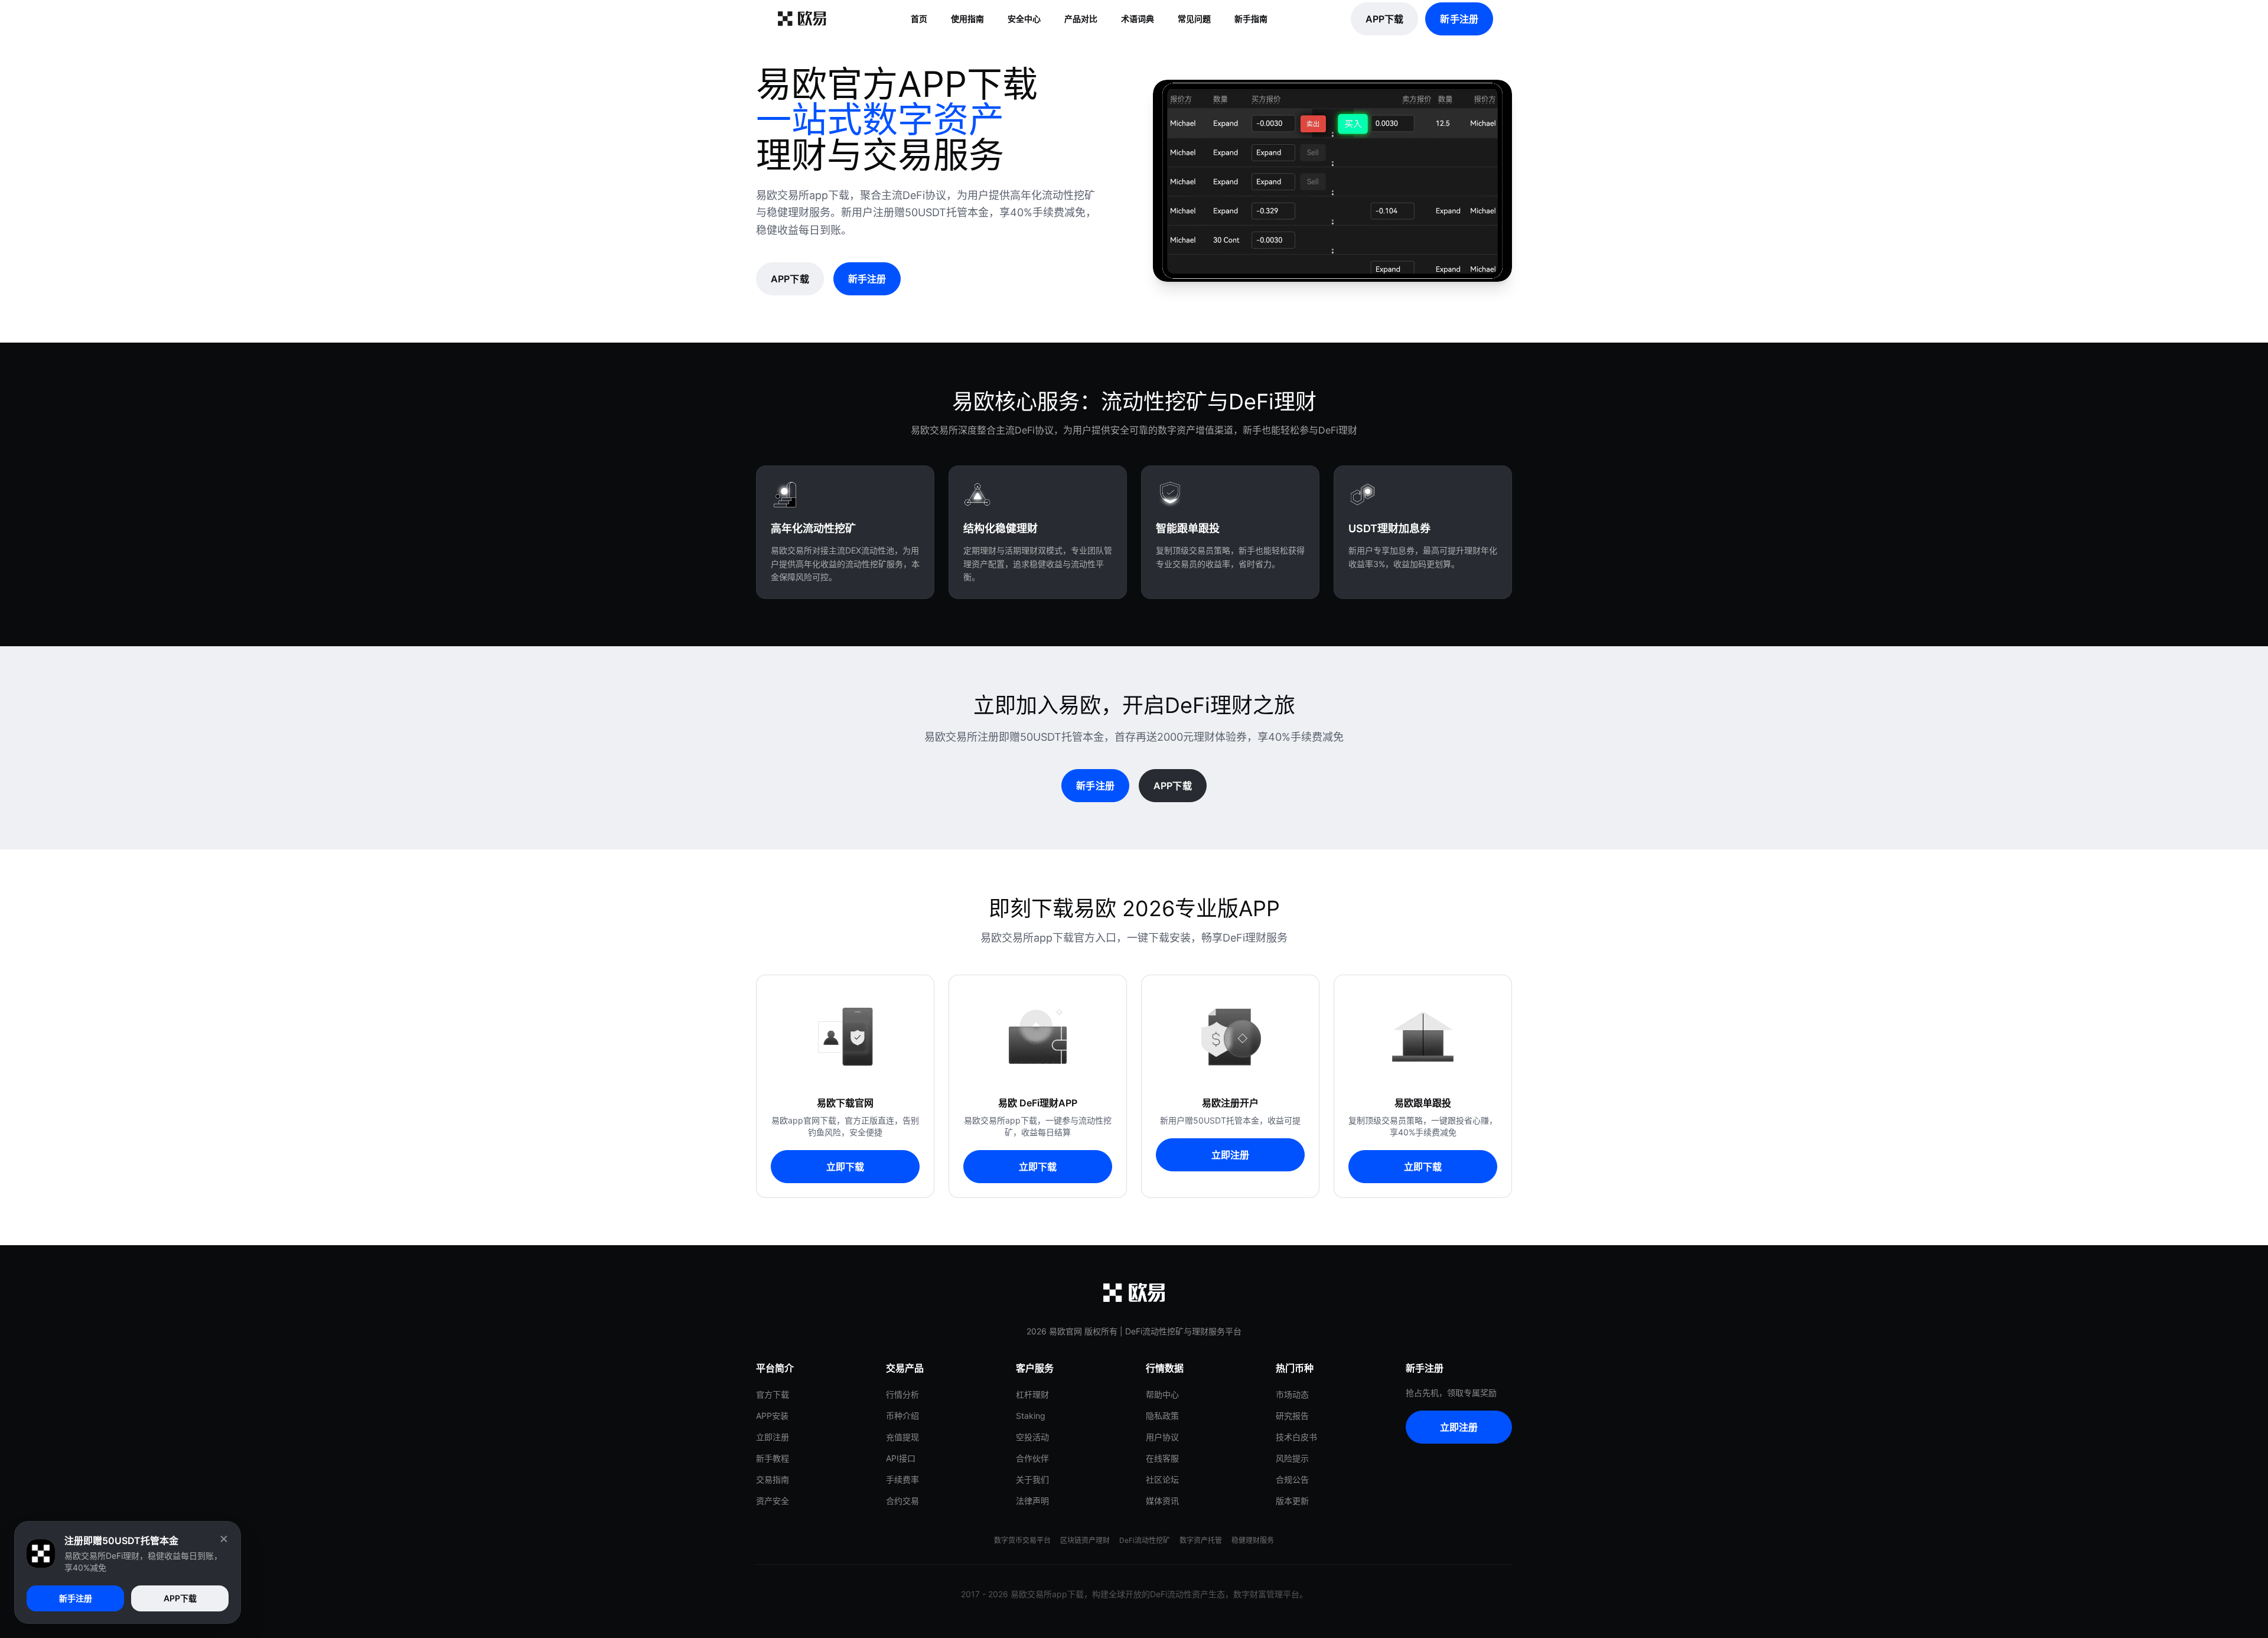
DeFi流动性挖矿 (1145, 1540)
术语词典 (1138, 19)
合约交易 (902, 1501)
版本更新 (1292, 1501)
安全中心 (1024, 19)
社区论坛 (1162, 1479)
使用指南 (967, 19)
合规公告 (1292, 1479)
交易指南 (773, 1479)
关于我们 (1032, 1479)
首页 (919, 19)
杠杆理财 (1032, 1394)
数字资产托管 (1201, 1540)
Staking (1031, 1416)
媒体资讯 (1162, 1501)
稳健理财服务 (1253, 1540)
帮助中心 (1162, 1394)
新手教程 (773, 1458)
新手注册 (1459, 19)
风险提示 (1292, 1458)
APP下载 (1385, 19)
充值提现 (902, 1437)
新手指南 (1251, 19)
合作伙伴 (1032, 1458)
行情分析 (902, 1394)
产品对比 (1081, 19)
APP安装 (772, 1416)
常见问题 (1194, 19)
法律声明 (1032, 1501)
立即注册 (1231, 1155)
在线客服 (1162, 1458)
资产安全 (773, 1501)
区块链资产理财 (1085, 1540)
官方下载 (773, 1394)
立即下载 (845, 1167)
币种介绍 (902, 1416)
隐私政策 (1162, 1416)
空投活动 (1032, 1437)
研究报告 (1292, 1416)
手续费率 (902, 1479)
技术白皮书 (1296, 1437)
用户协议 (1162, 1437)
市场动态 (1292, 1394)
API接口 (901, 1458)
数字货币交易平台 (1022, 1540)
